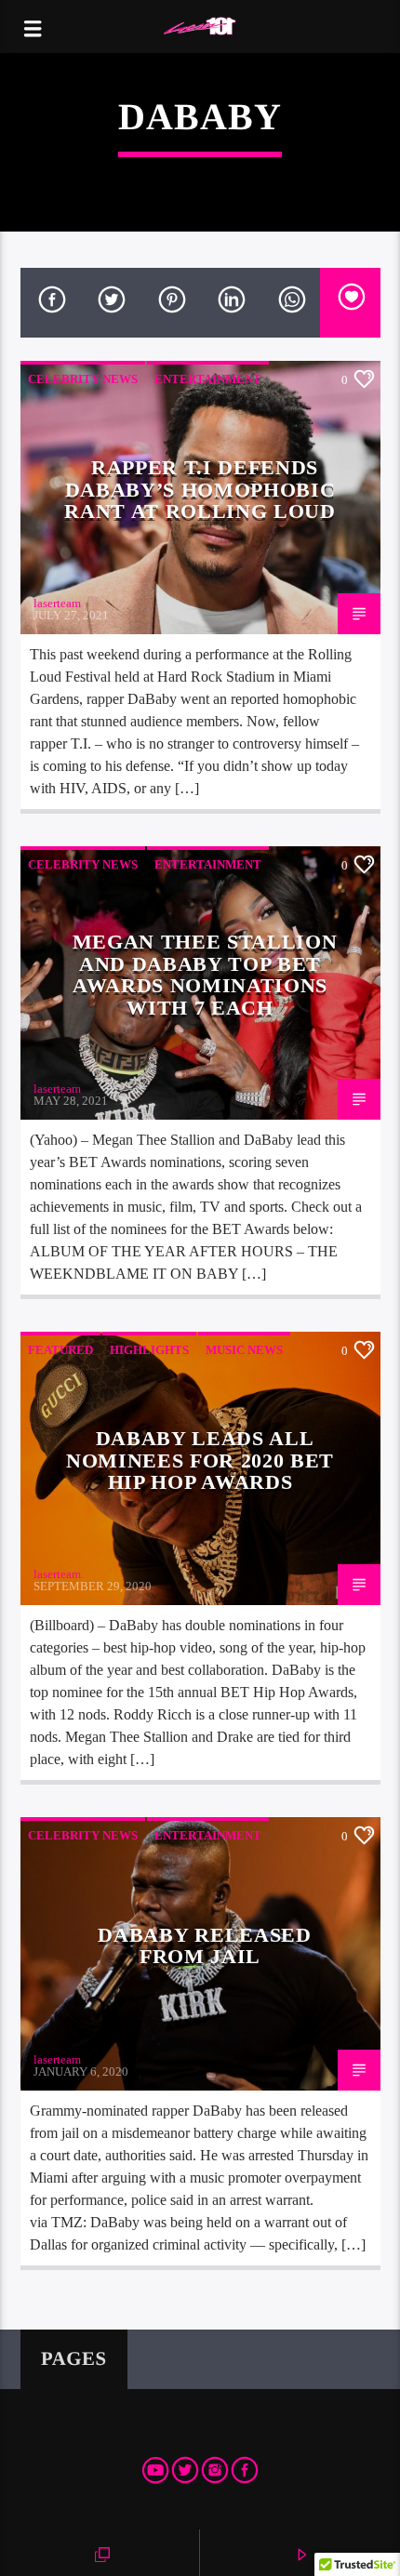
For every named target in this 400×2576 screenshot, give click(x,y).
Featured (60, 1350)
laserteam (57, 603)
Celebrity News (83, 379)
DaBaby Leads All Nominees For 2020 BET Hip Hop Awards (200, 1460)
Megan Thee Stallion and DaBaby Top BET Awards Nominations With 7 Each (205, 975)
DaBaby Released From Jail (204, 1946)
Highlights (149, 1350)
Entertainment (208, 379)
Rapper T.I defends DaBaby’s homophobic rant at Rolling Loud (200, 489)
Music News (244, 1350)
